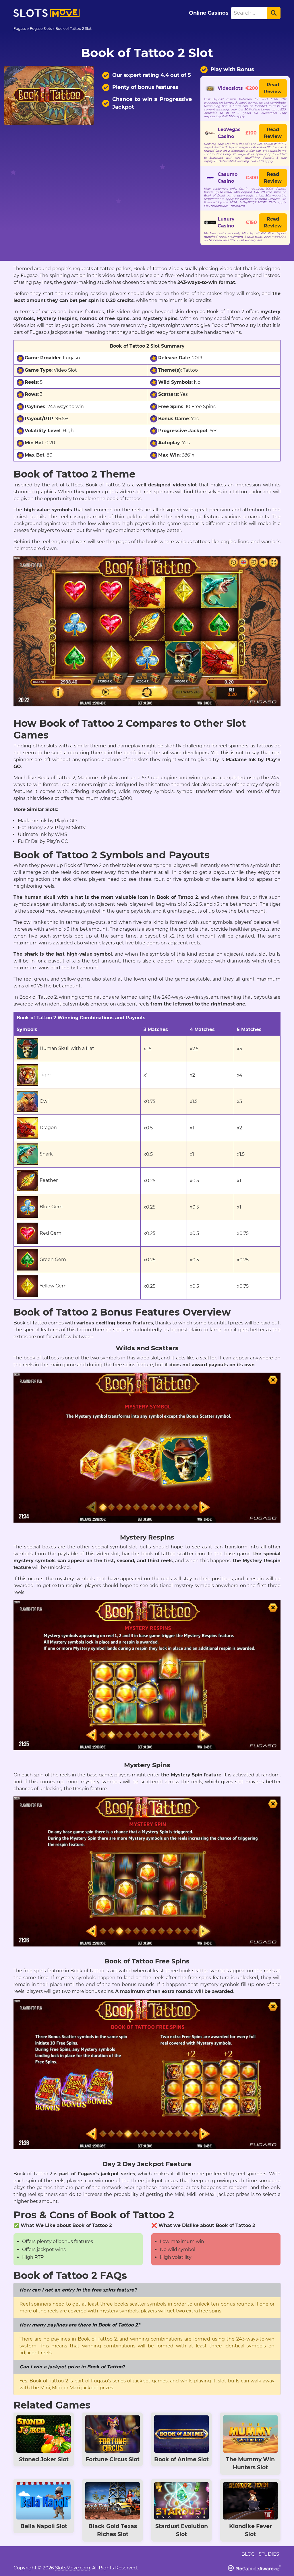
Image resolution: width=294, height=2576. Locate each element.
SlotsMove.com (73, 2568)
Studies (269, 2554)
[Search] (274, 13)
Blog (248, 2554)
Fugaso (20, 29)
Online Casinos (209, 13)
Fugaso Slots (41, 29)
